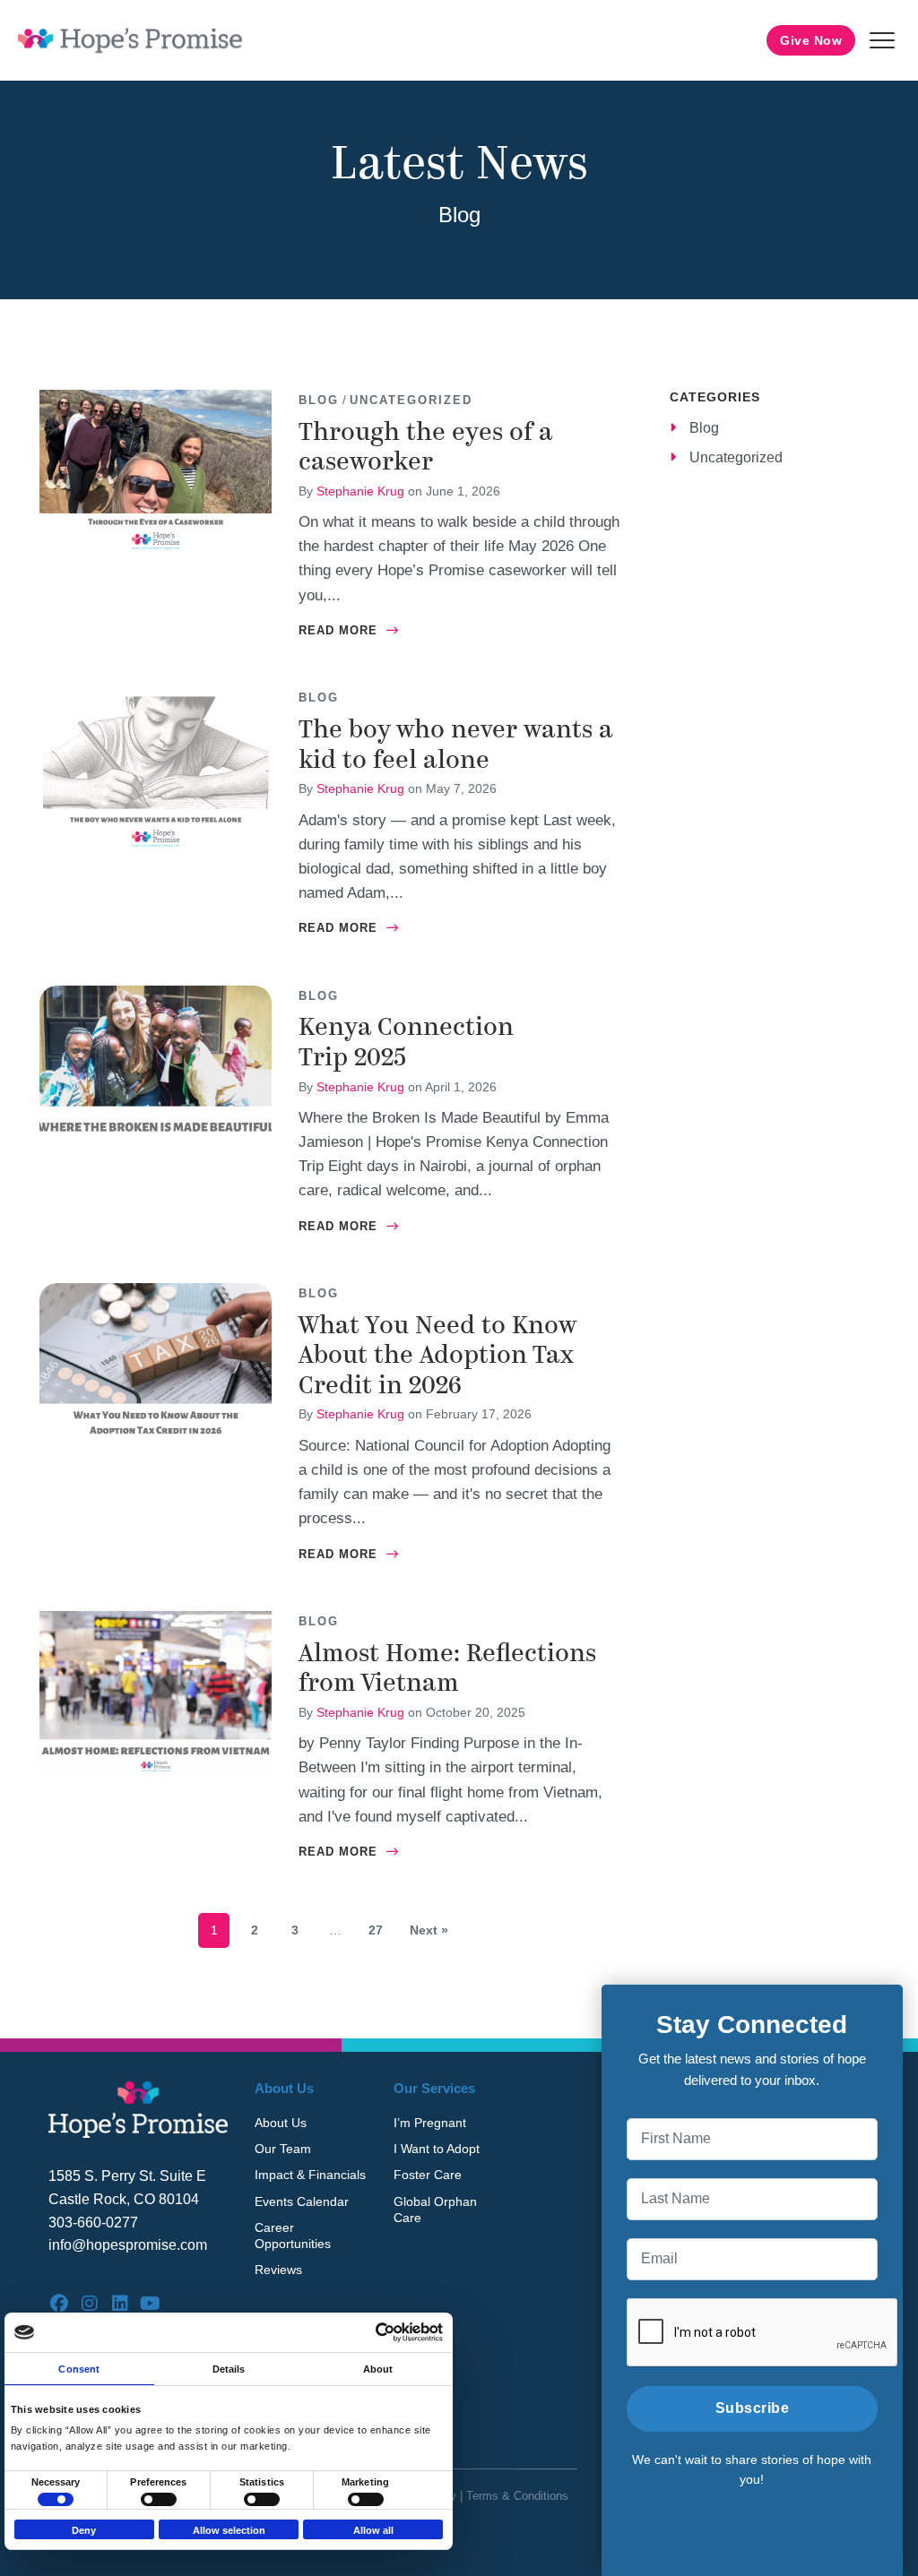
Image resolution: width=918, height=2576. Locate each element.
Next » (429, 1930)
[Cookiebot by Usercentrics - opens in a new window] (364, 2332)
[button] (882, 40)
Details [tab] (229, 2369)
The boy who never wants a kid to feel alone (456, 745)
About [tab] (378, 2369)
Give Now (811, 40)
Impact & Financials (310, 2175)
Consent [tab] (79, 2369)
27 (376, 1930)
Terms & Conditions (517, 2496)
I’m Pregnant (430, 2123)
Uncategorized (411, 400)
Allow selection (229, 2530)
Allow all (373, 2530)
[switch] (159, 2499)
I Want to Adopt (437, 2149)
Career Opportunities (293, 2236)
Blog (319, 400)
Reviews (278, 2270)
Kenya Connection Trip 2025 (406, 1042)
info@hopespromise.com (128, 2245)
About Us (281, 2123)
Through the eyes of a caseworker (426, 447)
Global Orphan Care (435, 2210)
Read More (349, 630)
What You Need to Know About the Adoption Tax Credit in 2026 (437, 1355)
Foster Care (428, 2175)
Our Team (283, 2149)
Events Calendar (302, 2201)
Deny (84, 2530)
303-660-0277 (93, 2223)
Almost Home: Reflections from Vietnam (447, 1668)
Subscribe (753, 2408)
